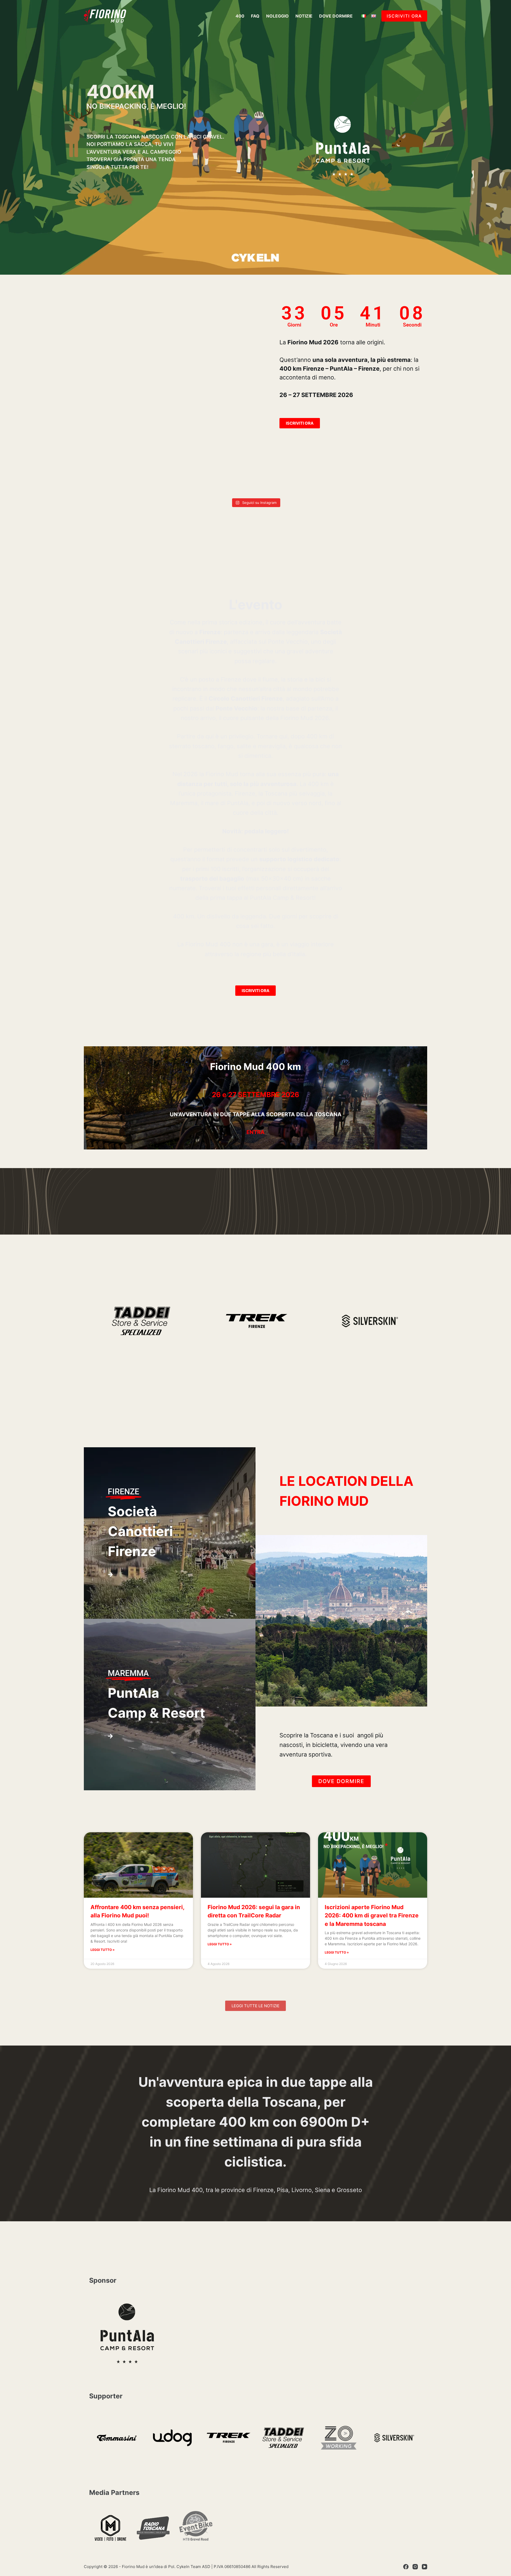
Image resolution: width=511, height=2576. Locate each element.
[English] (374, 16)
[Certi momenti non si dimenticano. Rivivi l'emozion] (397, 479)
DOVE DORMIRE (336, 16)
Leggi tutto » (103, 1950)
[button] (256, 2006)
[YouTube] (425, 2567)
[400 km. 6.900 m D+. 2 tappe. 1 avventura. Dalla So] (341, 479)
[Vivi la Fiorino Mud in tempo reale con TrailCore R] (227, 479)
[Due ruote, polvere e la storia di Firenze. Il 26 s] (170, 479)
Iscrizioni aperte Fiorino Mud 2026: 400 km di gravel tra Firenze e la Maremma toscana (372, 1916)
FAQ (255, 16)
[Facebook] (406, 2567)
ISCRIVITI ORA (404, 16)
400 (240, 16)
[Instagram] (415, 2567)
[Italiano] (364, 16)
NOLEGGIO (277, 16)
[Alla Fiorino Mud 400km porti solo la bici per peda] (284, 479)
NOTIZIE (304, 16)
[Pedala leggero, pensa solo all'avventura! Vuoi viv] (114, 479)
